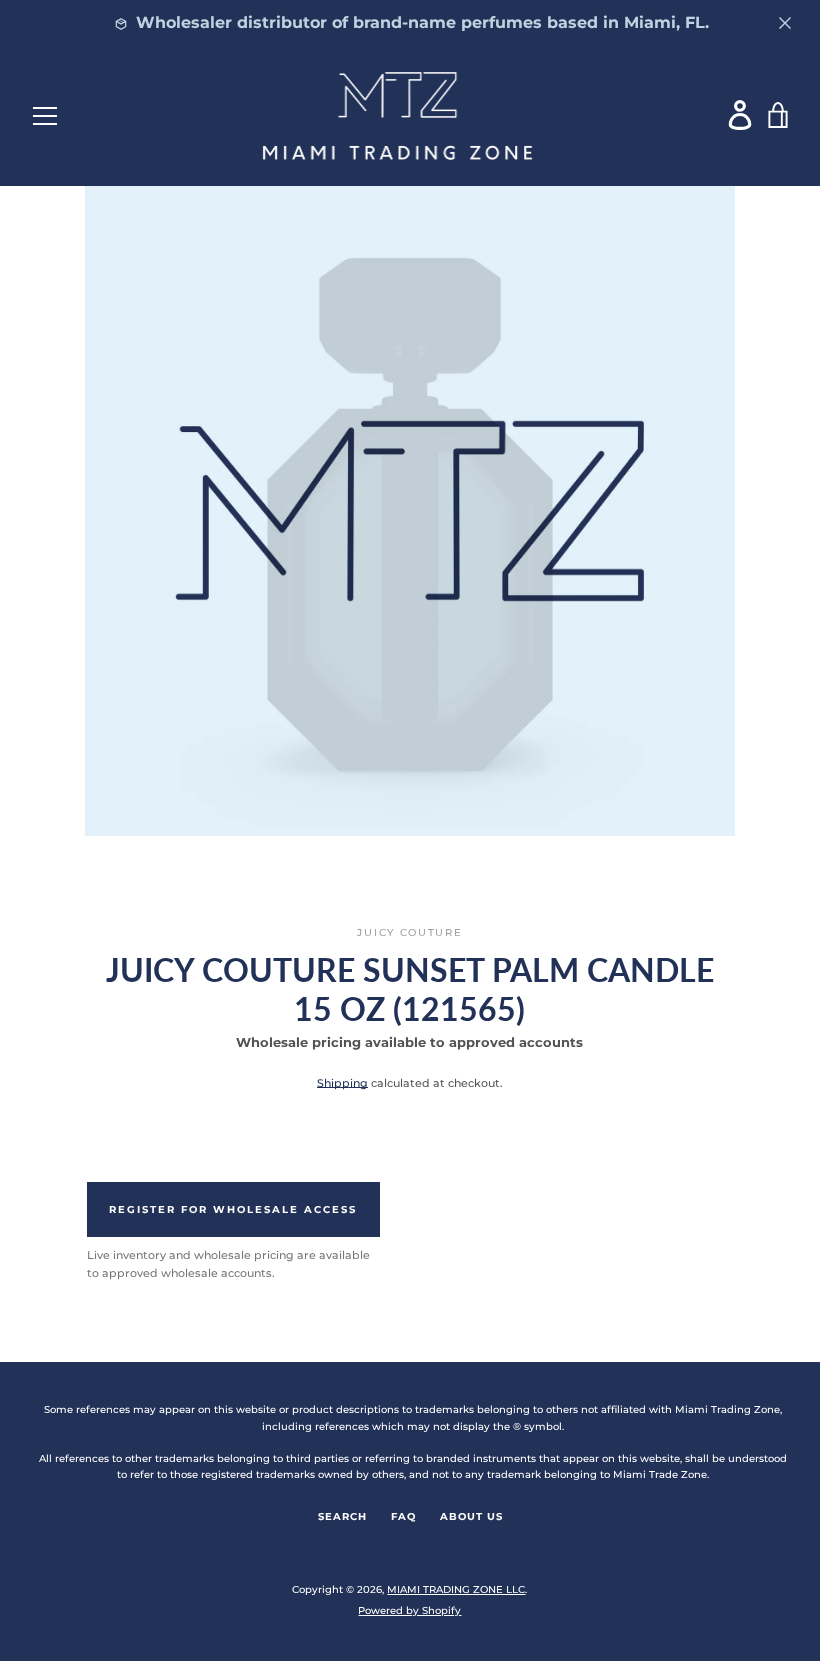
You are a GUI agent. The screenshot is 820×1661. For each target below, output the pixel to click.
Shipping (342, 1083)
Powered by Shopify (409, 1610)
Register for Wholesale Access (233, 1209)
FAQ (403, 1516)
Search (342, 1516)
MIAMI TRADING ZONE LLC (456, 1589)
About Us (471, 1516)
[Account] (741, 114)
